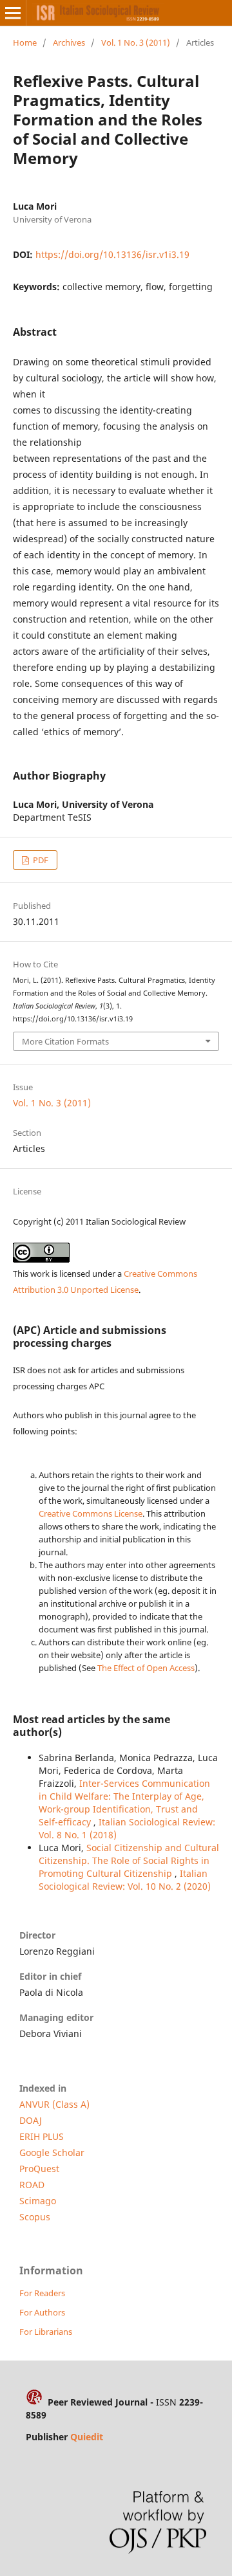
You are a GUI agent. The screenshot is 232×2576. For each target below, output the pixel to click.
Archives (69, 42)
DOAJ (31, 2120)
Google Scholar (52, 2152)
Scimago (38, 2201)
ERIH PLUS (42, 2136)
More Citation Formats (65, 1041)
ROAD (32, 2185)
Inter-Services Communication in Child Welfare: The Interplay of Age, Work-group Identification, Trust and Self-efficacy (124, 1803)
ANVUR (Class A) (54, 2104)
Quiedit (87, 2437)
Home (25, 42)
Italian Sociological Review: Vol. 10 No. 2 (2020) (125, 1880)
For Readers (42, 2293)
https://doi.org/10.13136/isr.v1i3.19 (112, 254)
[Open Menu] (13, 13)
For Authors (42, 2312)
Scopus (35, 2217)
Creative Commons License (91, 1513)
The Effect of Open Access (146, 1668)
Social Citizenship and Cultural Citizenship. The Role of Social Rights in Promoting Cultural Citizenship (129, 1860)
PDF (40, 860)
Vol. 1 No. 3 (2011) (136, 42)
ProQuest (39, 2169)
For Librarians (46, 2332)
